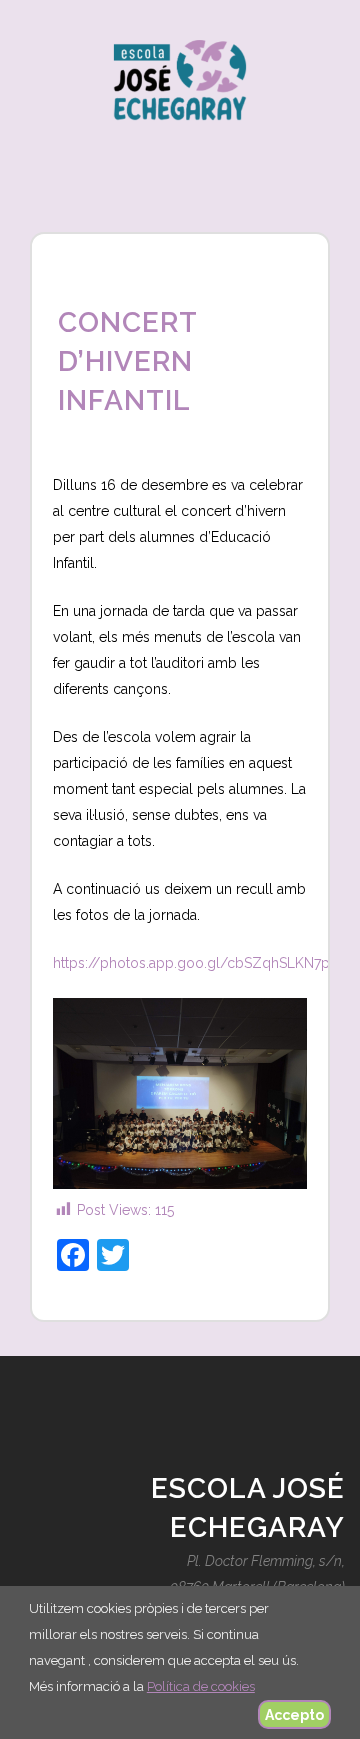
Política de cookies (201, 1686)
